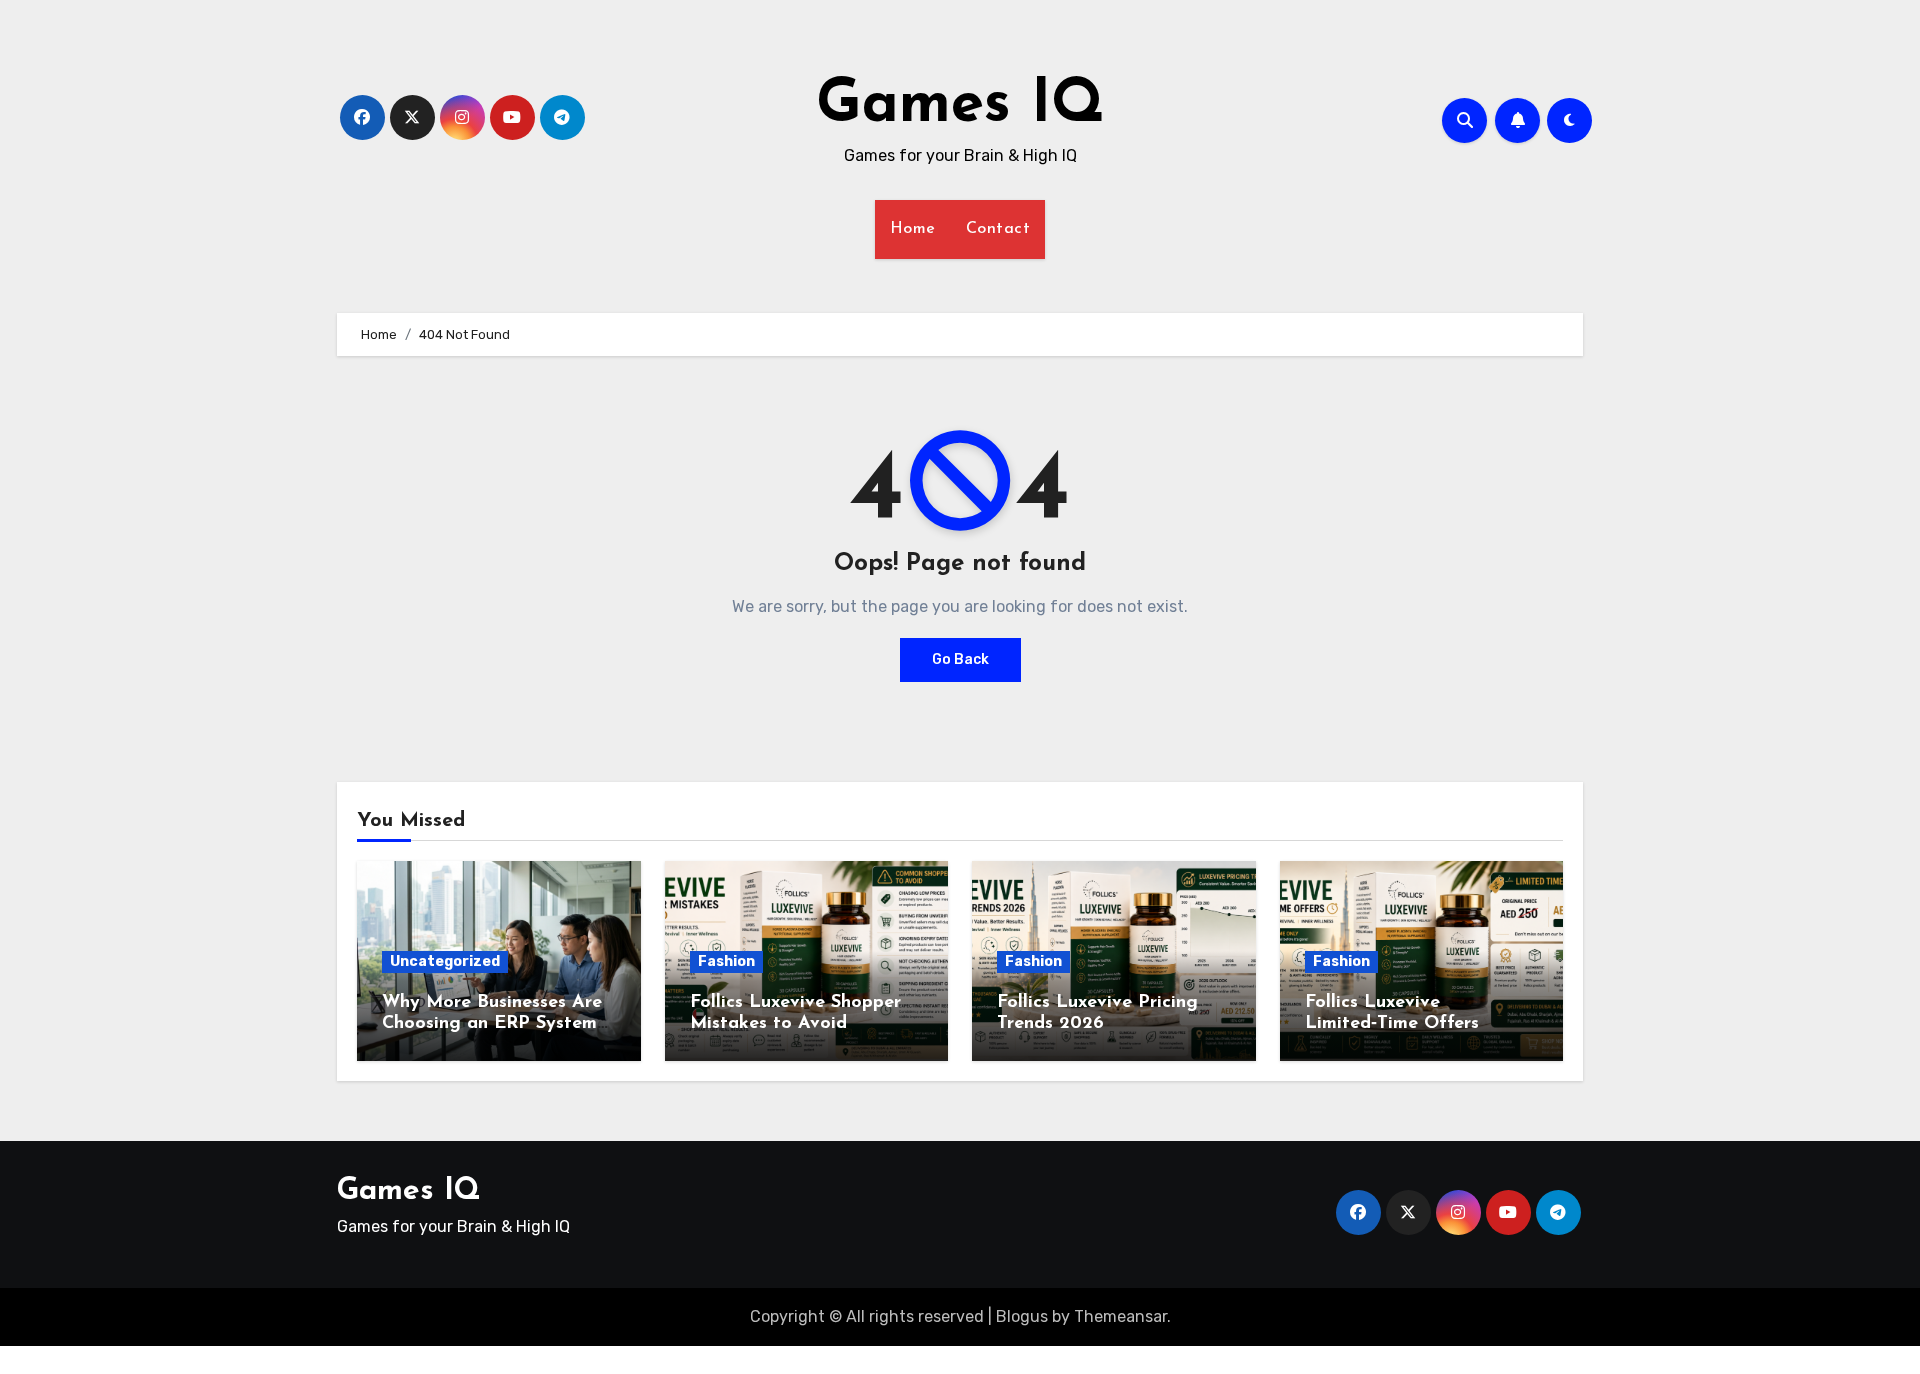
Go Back (960, 659)
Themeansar (1120, 1316)
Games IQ (960, 106)
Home (913, 229)
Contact (998, 229)
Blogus (1022, 1316)
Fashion (726, 961)
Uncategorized (445, 961)
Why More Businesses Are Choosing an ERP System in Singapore (492, 1024)
